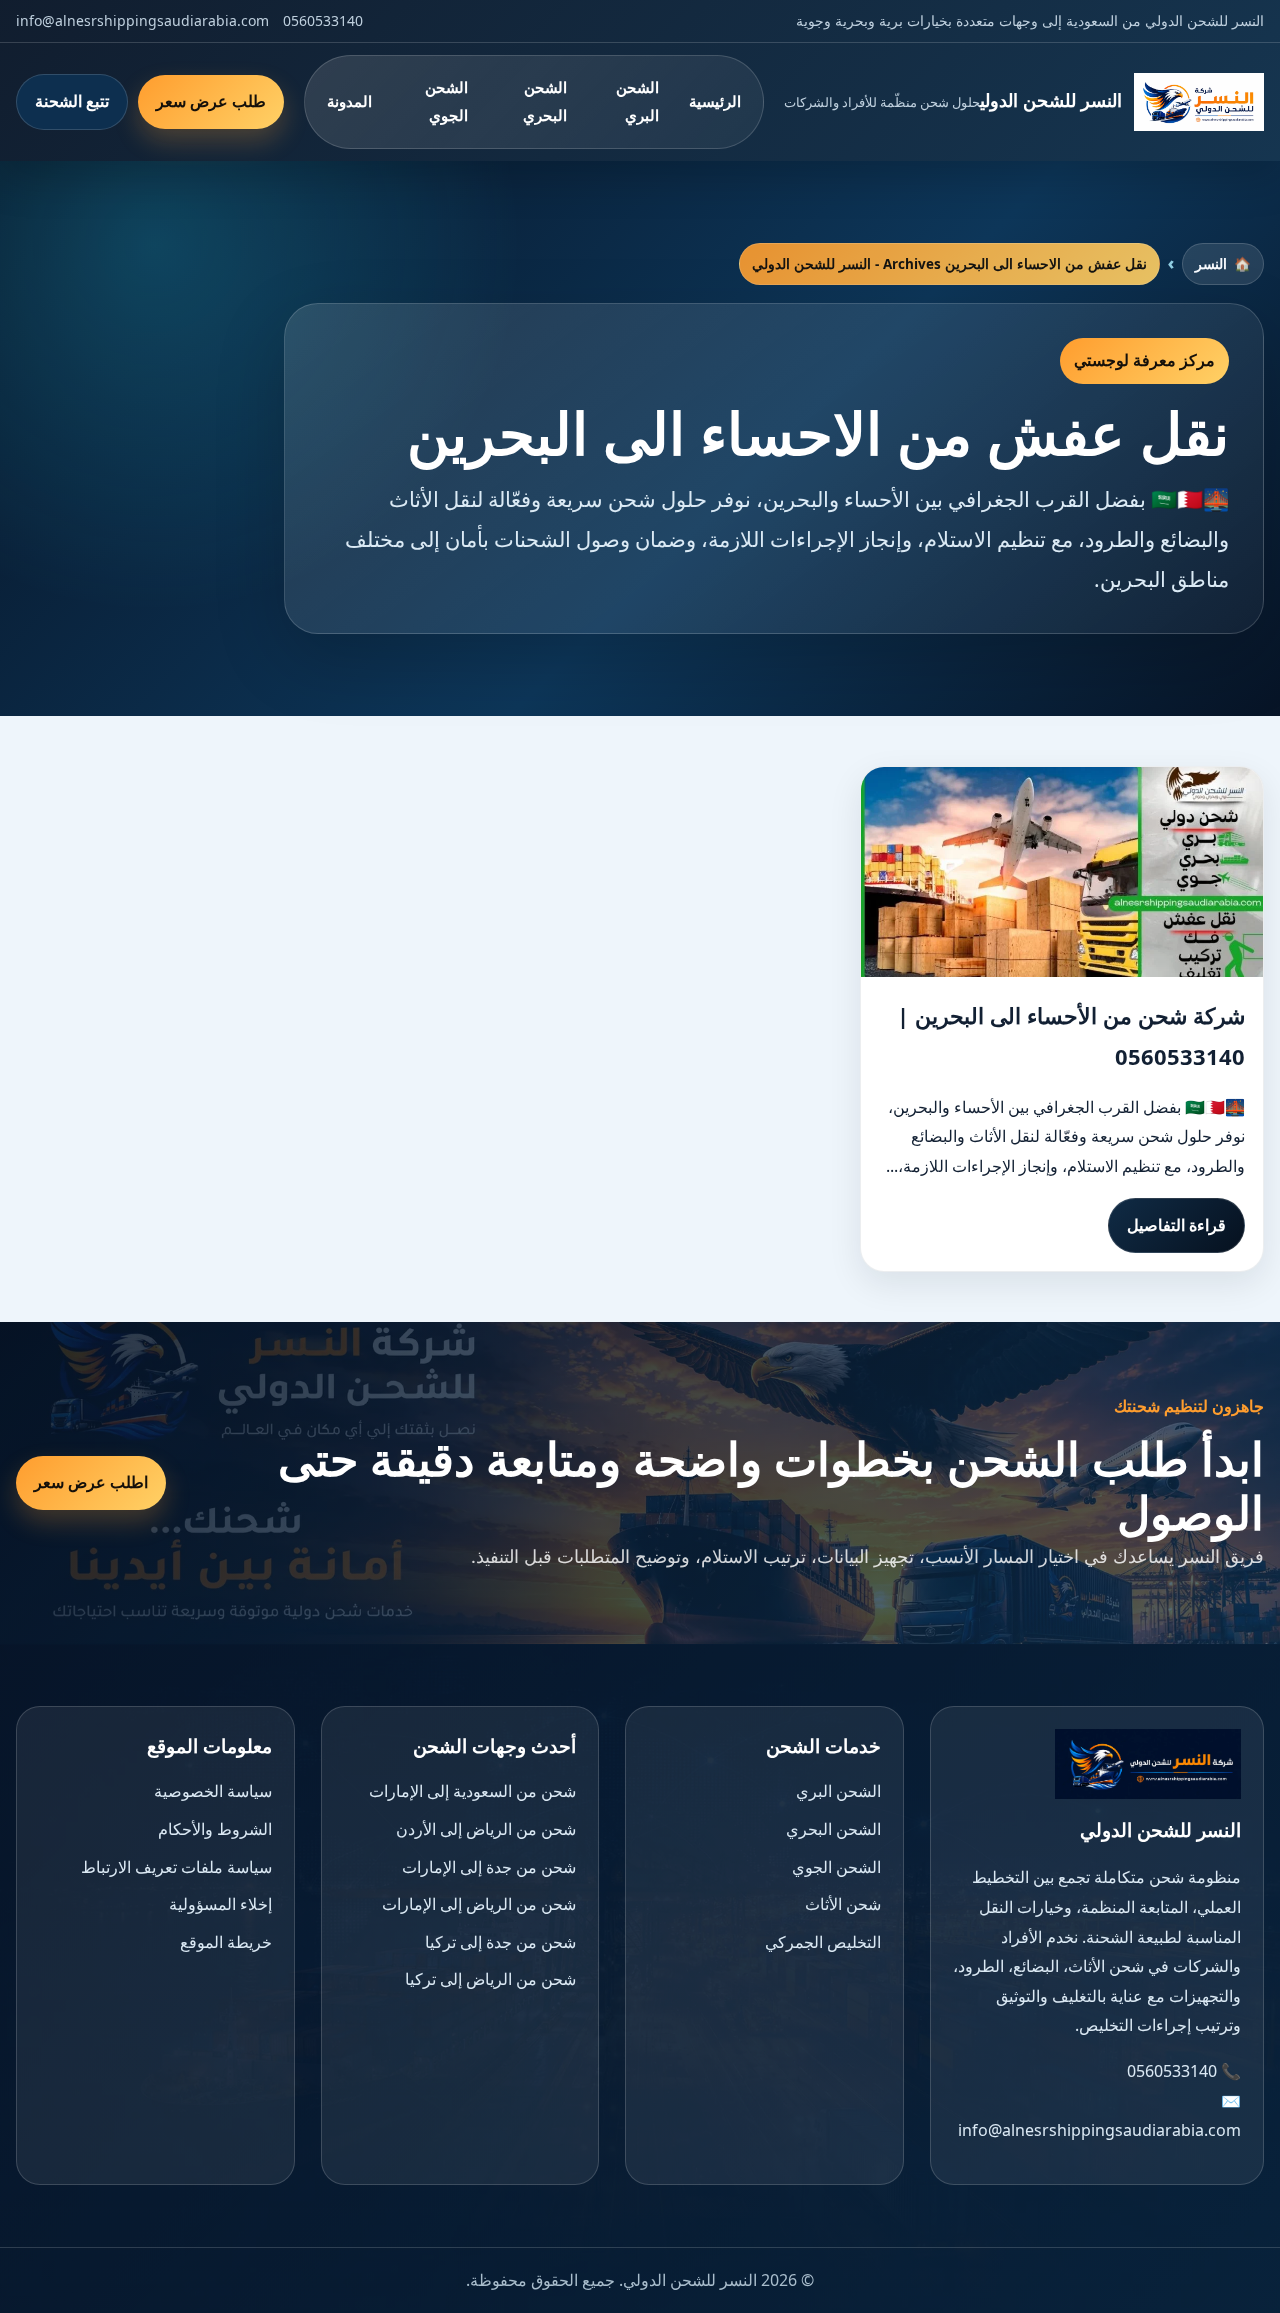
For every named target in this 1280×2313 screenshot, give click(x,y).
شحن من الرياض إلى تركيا (490, 1979)
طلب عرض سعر (211, 101)
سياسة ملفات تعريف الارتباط (176, 1867)
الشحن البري (637, 101)
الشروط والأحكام (215, 1829)
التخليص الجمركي (823, 1942)
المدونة (349, 101)
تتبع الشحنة (72, 101)
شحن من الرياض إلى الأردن (486, 1829)
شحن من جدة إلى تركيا (500, 1942)
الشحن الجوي (446, 101)
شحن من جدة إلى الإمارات (489, 1867)
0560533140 (323, 20)
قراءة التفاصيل (1176, 1225)
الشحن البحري (545, 101)
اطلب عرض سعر (91, 1482)
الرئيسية (715, 101)
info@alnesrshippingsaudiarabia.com (142, 20)
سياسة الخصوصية (213, 1791)
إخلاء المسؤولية (220, 1904)
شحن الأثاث (843, 1904)
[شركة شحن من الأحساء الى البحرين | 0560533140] (1062, 872)
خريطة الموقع (226, 1942)
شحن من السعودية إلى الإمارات (472, 1791)
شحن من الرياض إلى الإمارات (479, 1904)
